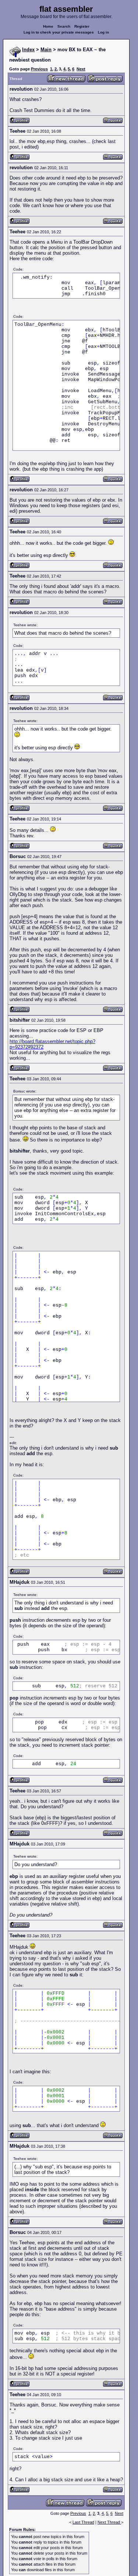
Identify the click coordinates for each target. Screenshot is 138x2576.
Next (81, 69)
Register (82, 26)
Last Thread (83, 2522)
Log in (103, 32)
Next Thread (109, 2522)
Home (48, 26)
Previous (39, 69)
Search (64, 26)
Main (46, 50)
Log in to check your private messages (59, 32)
